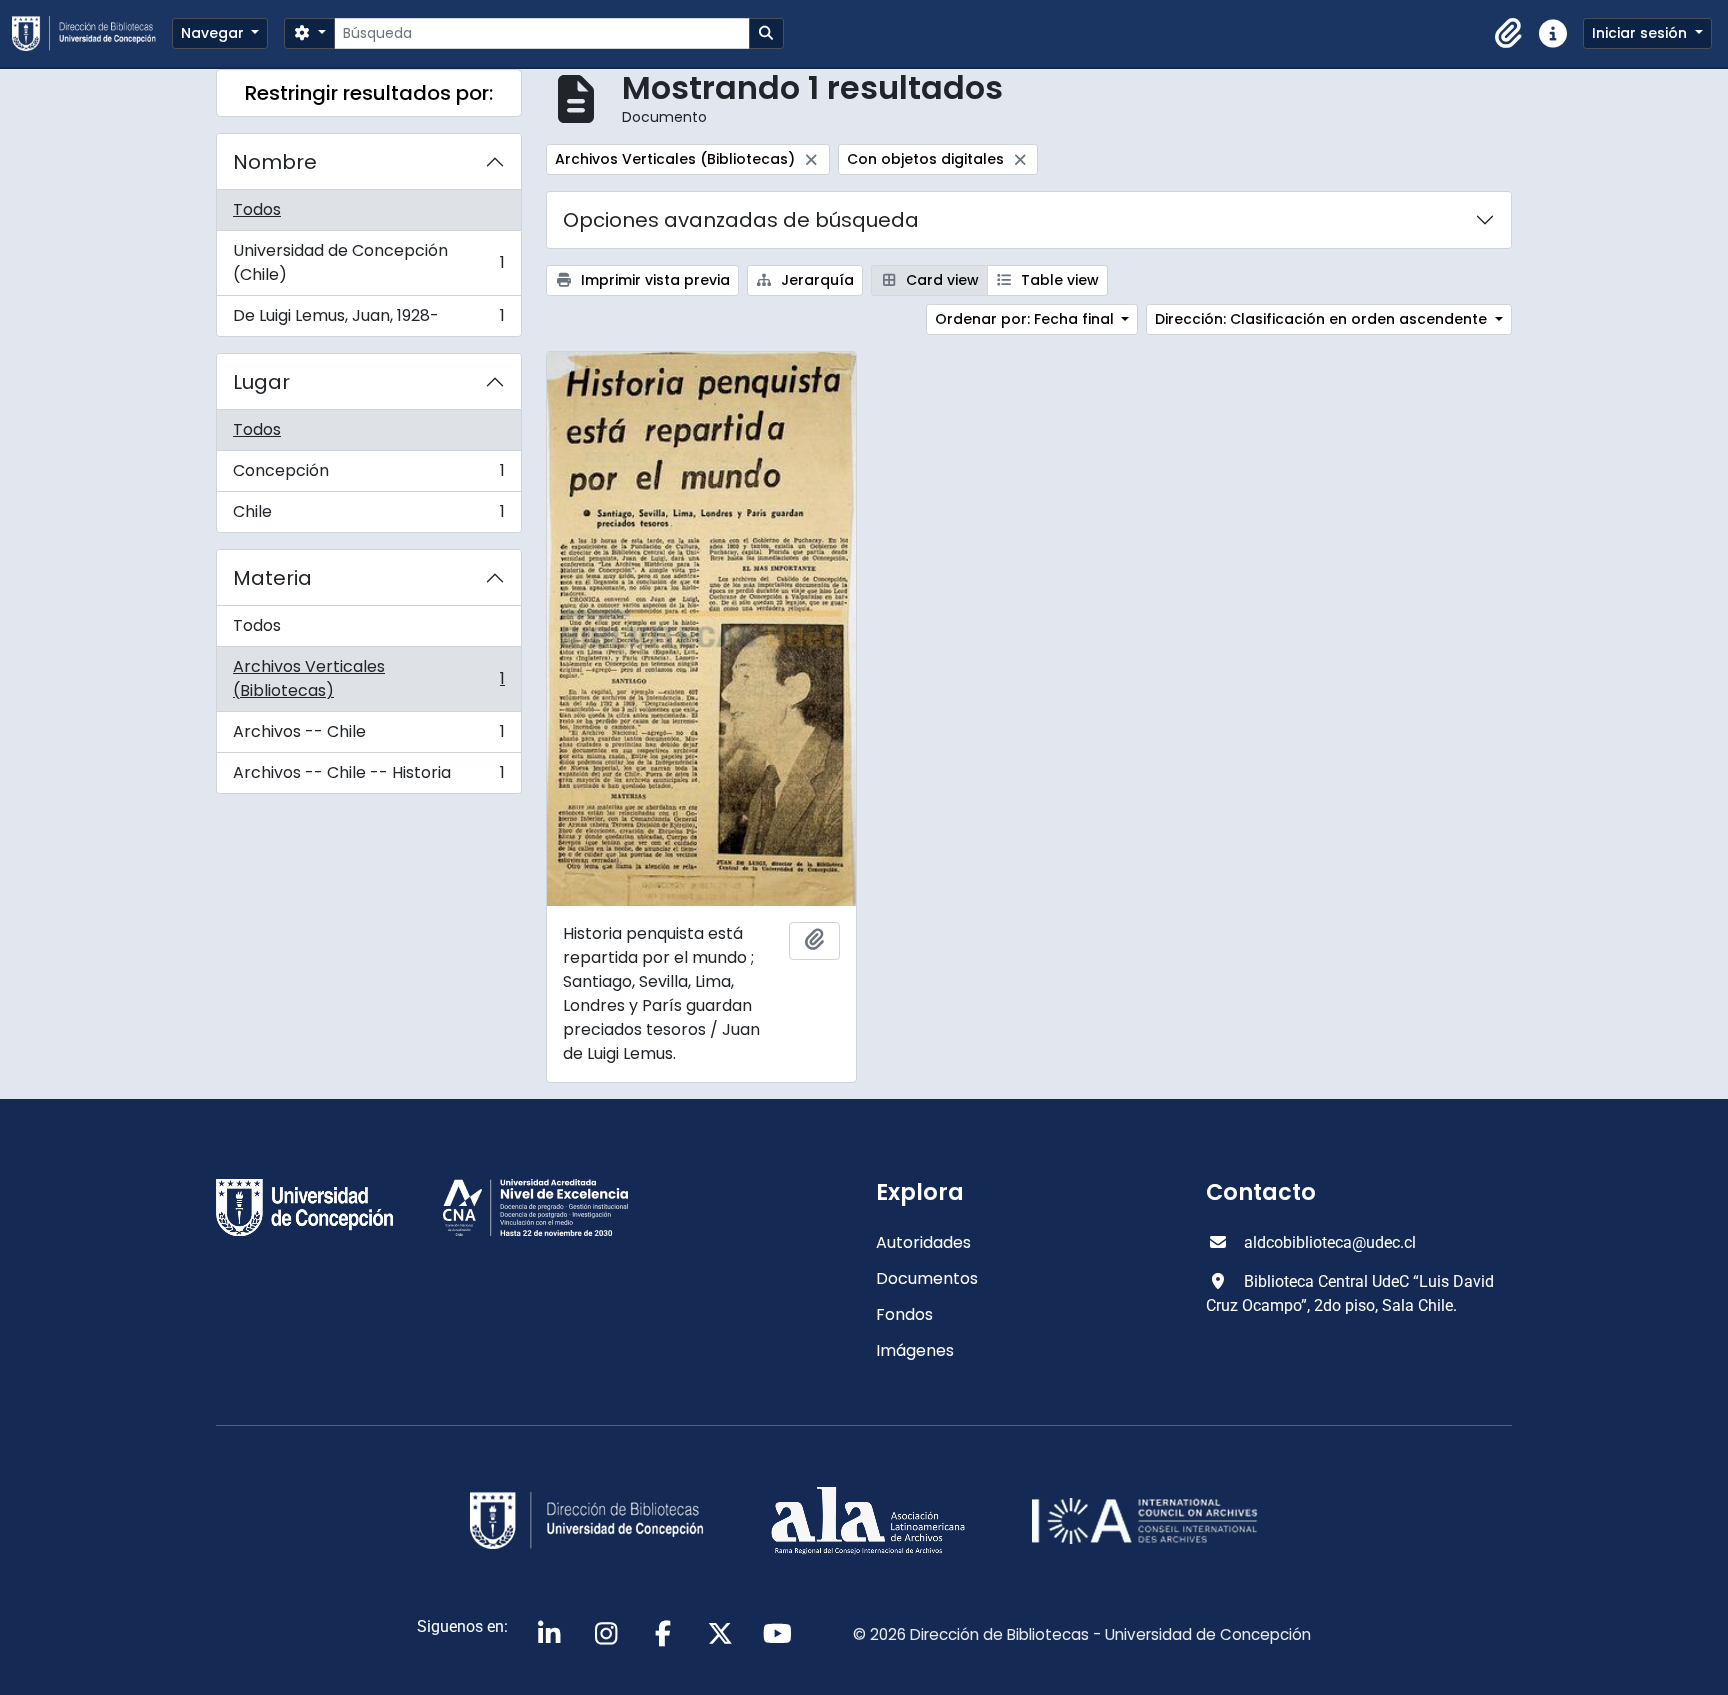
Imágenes (915, 1350)
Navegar (214, 33)
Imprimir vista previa (653, 280)
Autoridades (923, 1242)
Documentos (927, 1278)
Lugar (261, 382)
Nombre (275, 162)
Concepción (368, 475)
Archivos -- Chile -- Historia (368, 777)
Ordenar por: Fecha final (1026, 319)
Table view (1058, 280)
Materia (272, 578)
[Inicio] (92, 33)
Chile (368, 516)
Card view (940, 280)
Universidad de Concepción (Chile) (368, 262)
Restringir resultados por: (369, 93)
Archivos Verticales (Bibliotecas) (368, 678)
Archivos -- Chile (368, 736)
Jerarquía (815, 280)
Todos (257, 209)
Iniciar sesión (1641, 33)
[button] (1509, 34)
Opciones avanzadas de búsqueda (741, 220)
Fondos (904, 1314)
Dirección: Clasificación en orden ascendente (1323, 319)
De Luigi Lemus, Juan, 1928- (368, 320)
